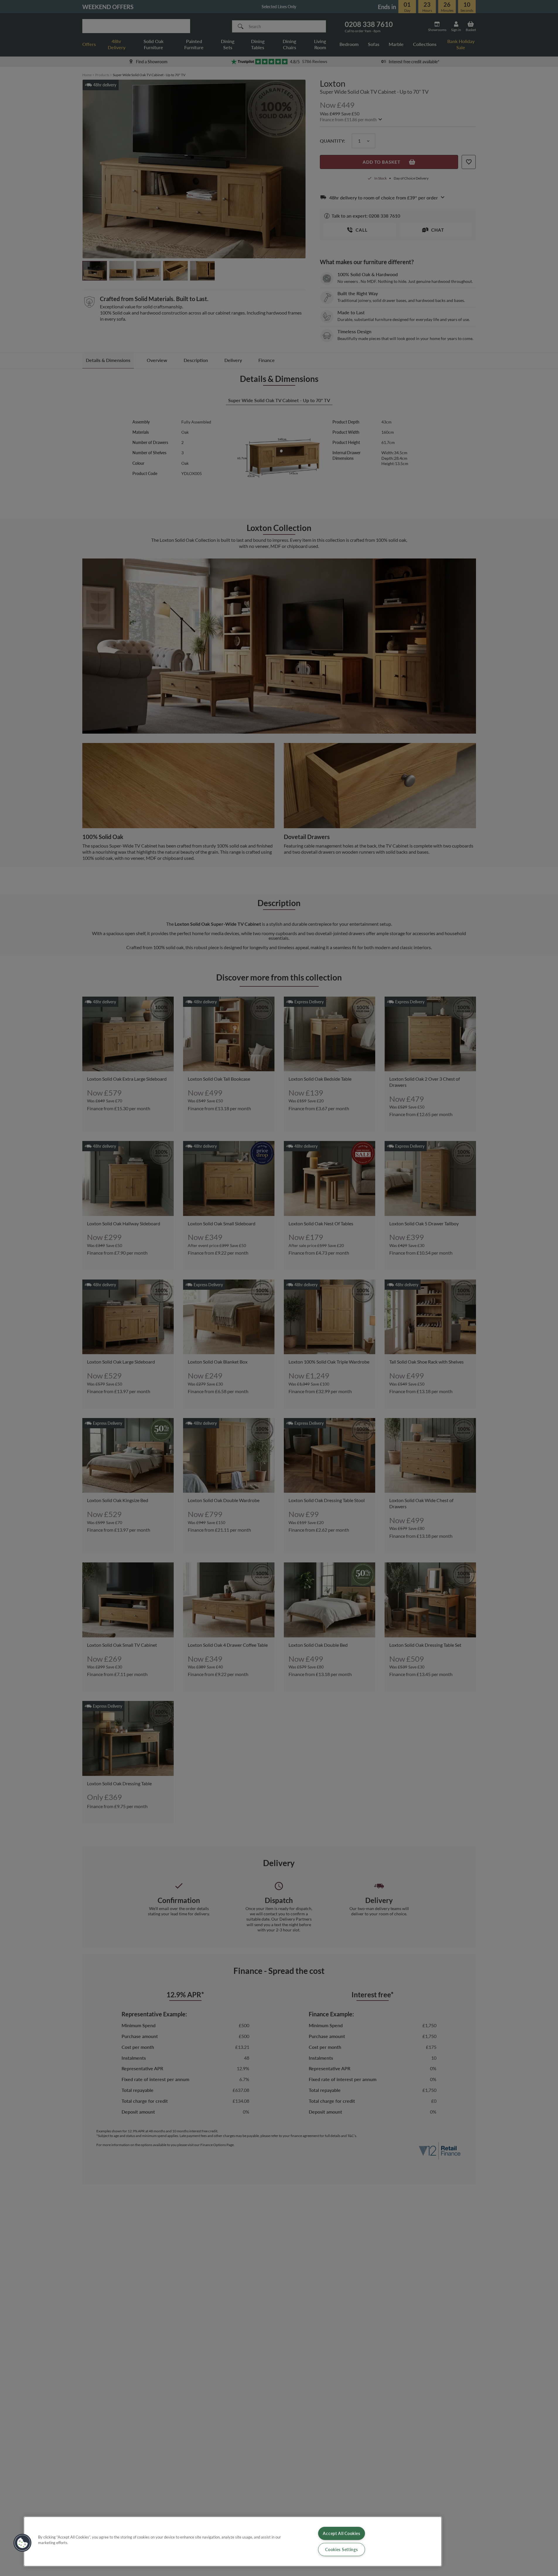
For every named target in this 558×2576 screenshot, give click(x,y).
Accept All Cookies (341, 2533)
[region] (233, 2541)
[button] (23, 2543)
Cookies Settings (342, 2549)
